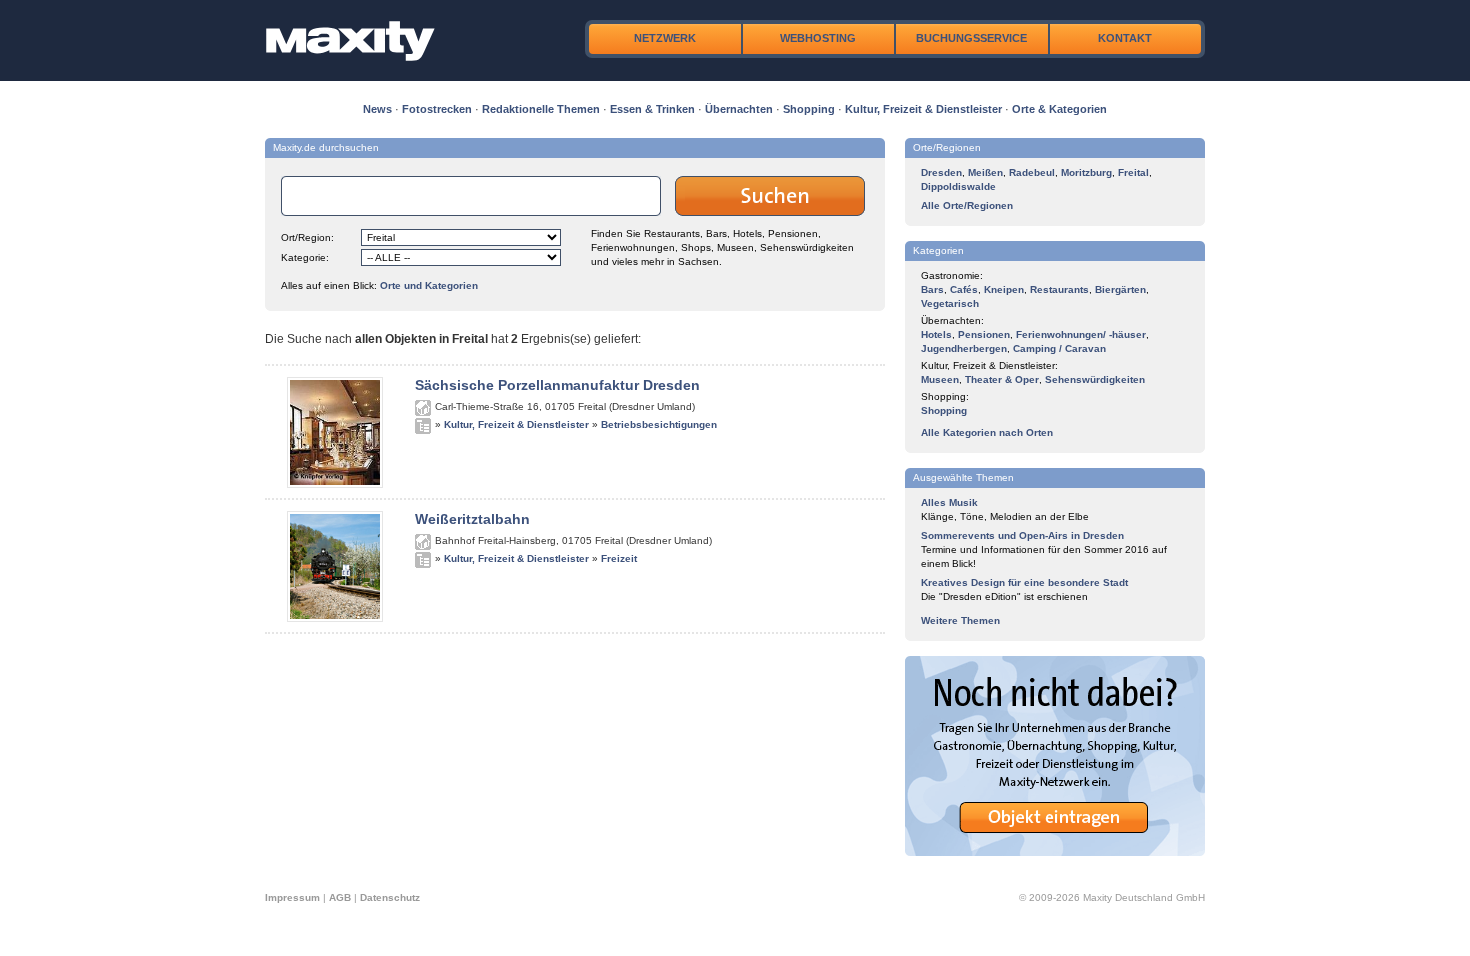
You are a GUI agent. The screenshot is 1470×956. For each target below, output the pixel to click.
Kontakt (1125, 38)
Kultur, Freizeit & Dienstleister (923, 109)
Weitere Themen (960, 620)
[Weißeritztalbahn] (335, 618)
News (377, 109)
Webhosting (818, 38)
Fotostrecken (437, 109)
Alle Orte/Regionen (967, 205)
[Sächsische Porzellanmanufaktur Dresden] (335, 484)
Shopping (809, 109)
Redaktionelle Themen (541, 109)
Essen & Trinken (652, 109)
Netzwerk (665, 38)
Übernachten (739, 109)
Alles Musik (949, 502)
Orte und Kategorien (429, 285)
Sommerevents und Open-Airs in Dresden (1022, 535)
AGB (340, 897)
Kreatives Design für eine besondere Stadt (1024, 582)
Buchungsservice (971, 38)
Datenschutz (390, 897)
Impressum (292, 897)
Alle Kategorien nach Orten (987, 432)
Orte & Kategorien (1059, 109)
